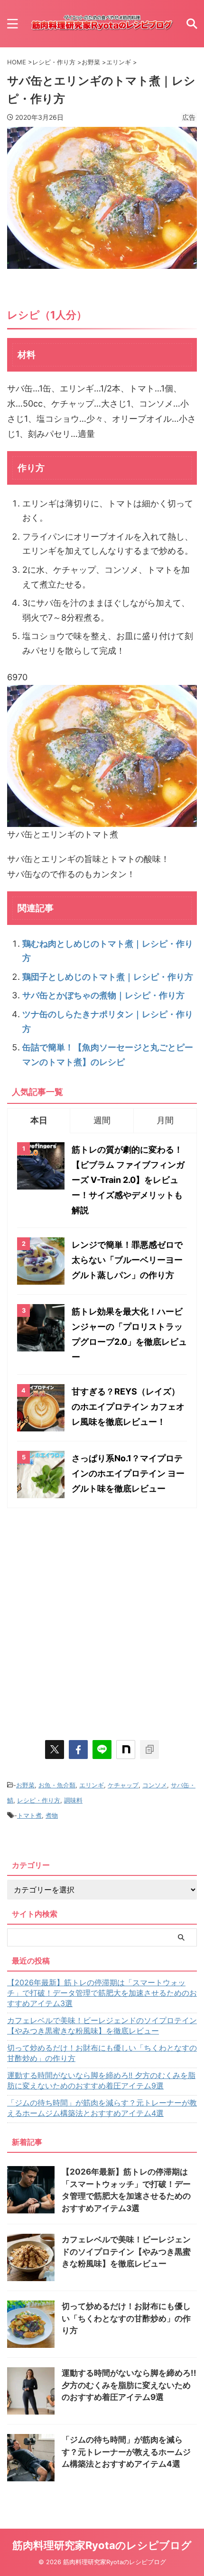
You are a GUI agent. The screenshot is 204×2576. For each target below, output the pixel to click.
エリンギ (92, 1785)
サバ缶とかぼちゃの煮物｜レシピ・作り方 (103, 995)
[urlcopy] (149, 1750)
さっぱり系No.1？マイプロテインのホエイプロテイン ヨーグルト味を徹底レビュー (128, 1473)
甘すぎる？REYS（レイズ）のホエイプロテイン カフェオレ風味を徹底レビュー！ (128, 1407)
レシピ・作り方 (39, 1800)
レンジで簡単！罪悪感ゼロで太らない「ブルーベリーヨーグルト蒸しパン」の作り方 (127, 1260)
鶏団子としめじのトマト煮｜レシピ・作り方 (108, 977)
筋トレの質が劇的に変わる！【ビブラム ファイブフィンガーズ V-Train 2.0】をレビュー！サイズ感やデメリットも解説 (128, 1180)
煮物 (52, 1815)
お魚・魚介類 (57, 1785)
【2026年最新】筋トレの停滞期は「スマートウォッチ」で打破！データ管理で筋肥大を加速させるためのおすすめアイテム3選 (102, 1993)
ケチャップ (123, 1785)
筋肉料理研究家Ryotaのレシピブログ (102, 2545)
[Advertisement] (102, 1619)
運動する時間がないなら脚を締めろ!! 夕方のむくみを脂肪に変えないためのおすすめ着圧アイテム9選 (101, 2080)
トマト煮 (29, 1815)
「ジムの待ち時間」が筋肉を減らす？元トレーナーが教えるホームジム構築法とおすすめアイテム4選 (102, 2108)
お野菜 (25, 1785)
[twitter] (55, 1750)
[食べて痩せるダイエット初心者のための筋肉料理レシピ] (102, 23)
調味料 (73, 1800)
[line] (102, 1750)
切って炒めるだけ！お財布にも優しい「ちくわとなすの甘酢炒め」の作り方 (102, 2053)
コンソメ (155, 1785)
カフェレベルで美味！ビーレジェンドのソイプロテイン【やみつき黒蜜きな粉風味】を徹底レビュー (102, 2025)
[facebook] (78, 1750)
